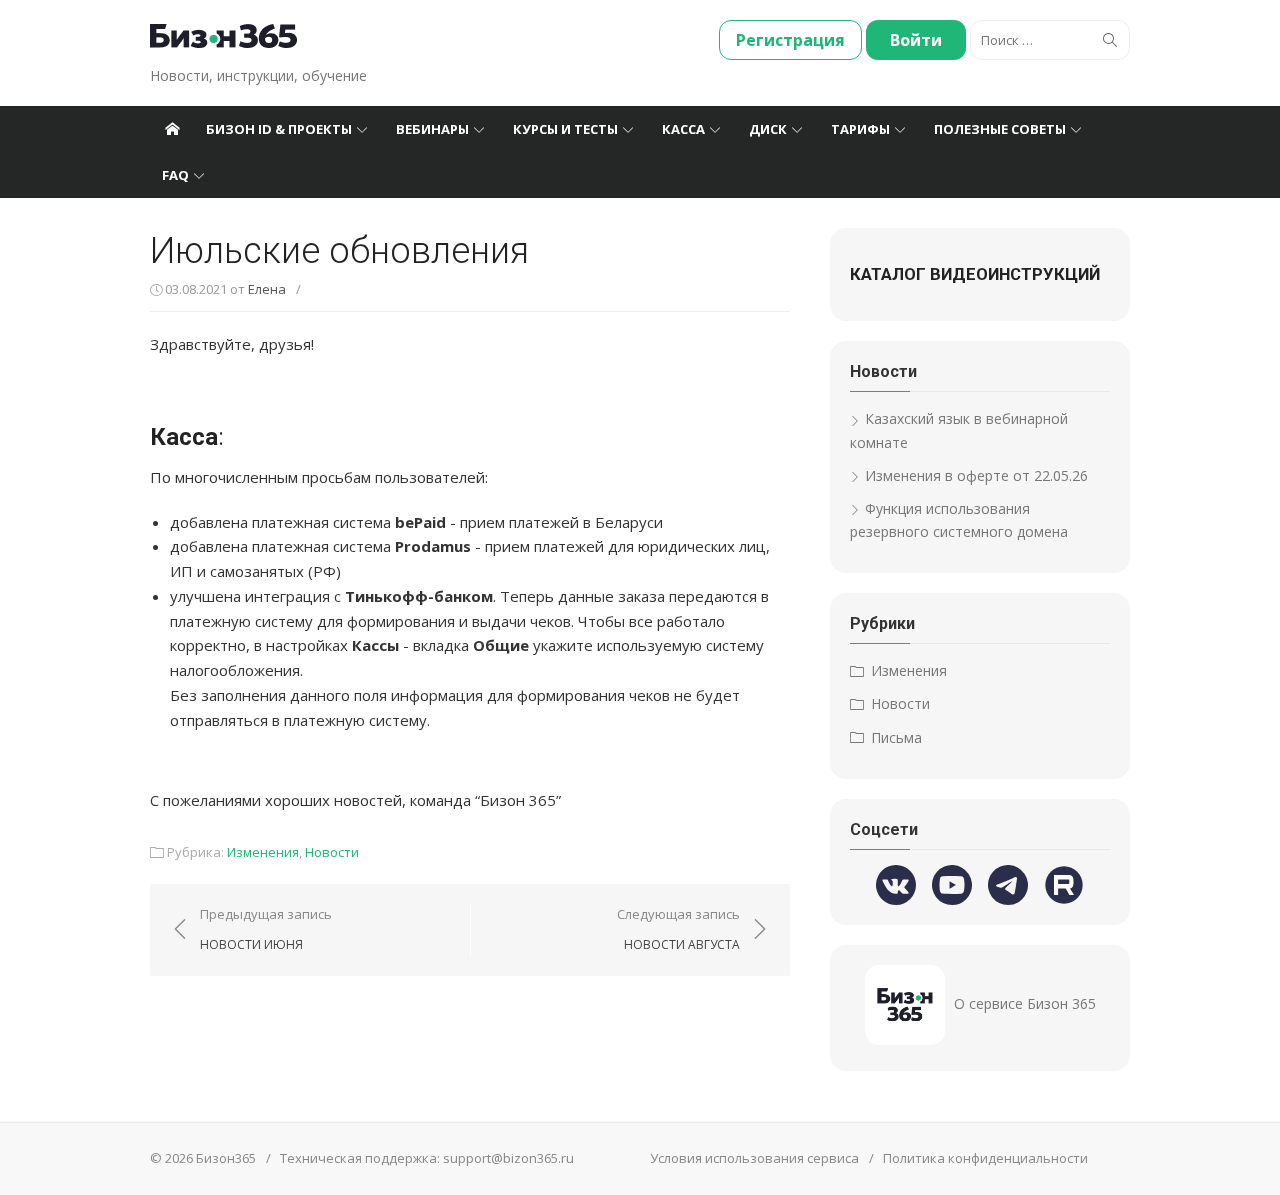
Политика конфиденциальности (985, 1158)
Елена (267, 289)
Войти (916, 40)
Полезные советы (1000, 129)
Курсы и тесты (565, 129)
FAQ (175, 175)
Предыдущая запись (266, 929)
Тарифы (860, 129)
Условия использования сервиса (754, 1158)
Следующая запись (678, 929)
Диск (768, 129)
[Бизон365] (172, 129)
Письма (896, 737)
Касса (683, 129)
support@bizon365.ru (508, 1158)
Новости (332, 852)
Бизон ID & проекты (279, 129)
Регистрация (790, 40)
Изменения (263, 852)
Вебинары (432, 129)
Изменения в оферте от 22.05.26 (976, 475)
